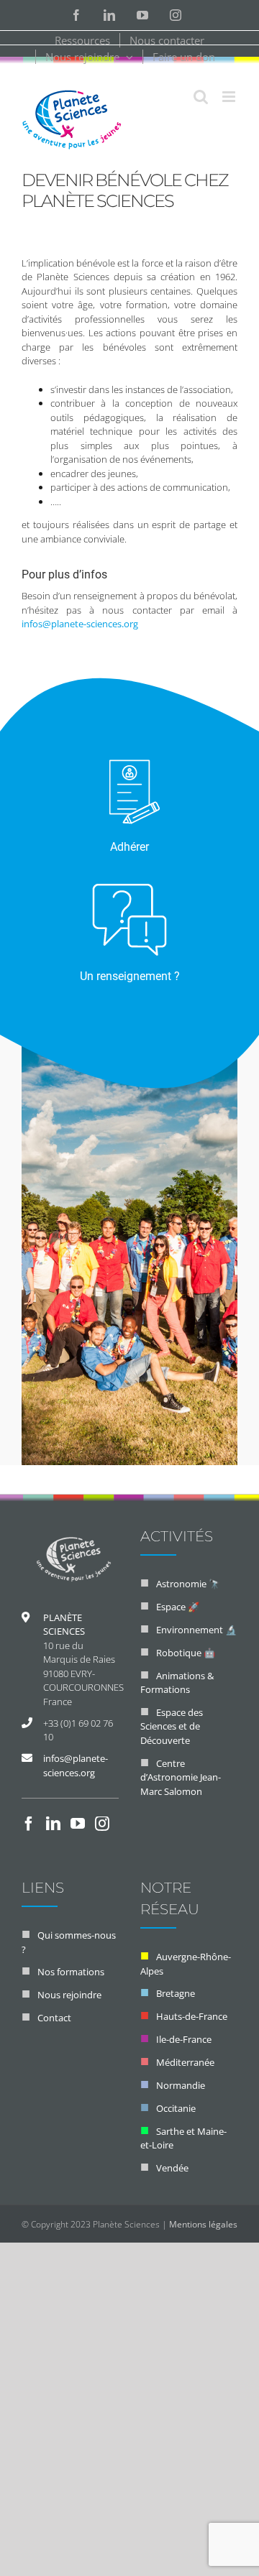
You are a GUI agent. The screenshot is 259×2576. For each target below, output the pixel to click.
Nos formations (71, 1972)
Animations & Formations (177, 1683)
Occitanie (176, 2108)
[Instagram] (102, 1824)
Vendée (172, 2168)
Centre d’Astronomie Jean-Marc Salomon (181, 1777)
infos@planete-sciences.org (80, 624)
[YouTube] (78, 1824)
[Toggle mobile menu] (230, 97)
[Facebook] (29, 1824)
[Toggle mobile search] (201, 97)
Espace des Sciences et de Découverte (172, 1726)
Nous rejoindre (69, 1995)
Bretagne (176, 1993)
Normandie (181, 2085)
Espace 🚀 (178, 1607)
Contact (54, 2018)
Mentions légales (203, 2224)
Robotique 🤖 (186, 1653)
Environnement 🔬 (196, 1630)
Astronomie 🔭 (188, 1584)
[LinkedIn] (53, 1824)
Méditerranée (185, 2062)
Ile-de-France (184, 2039)
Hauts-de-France (192, 2016)
